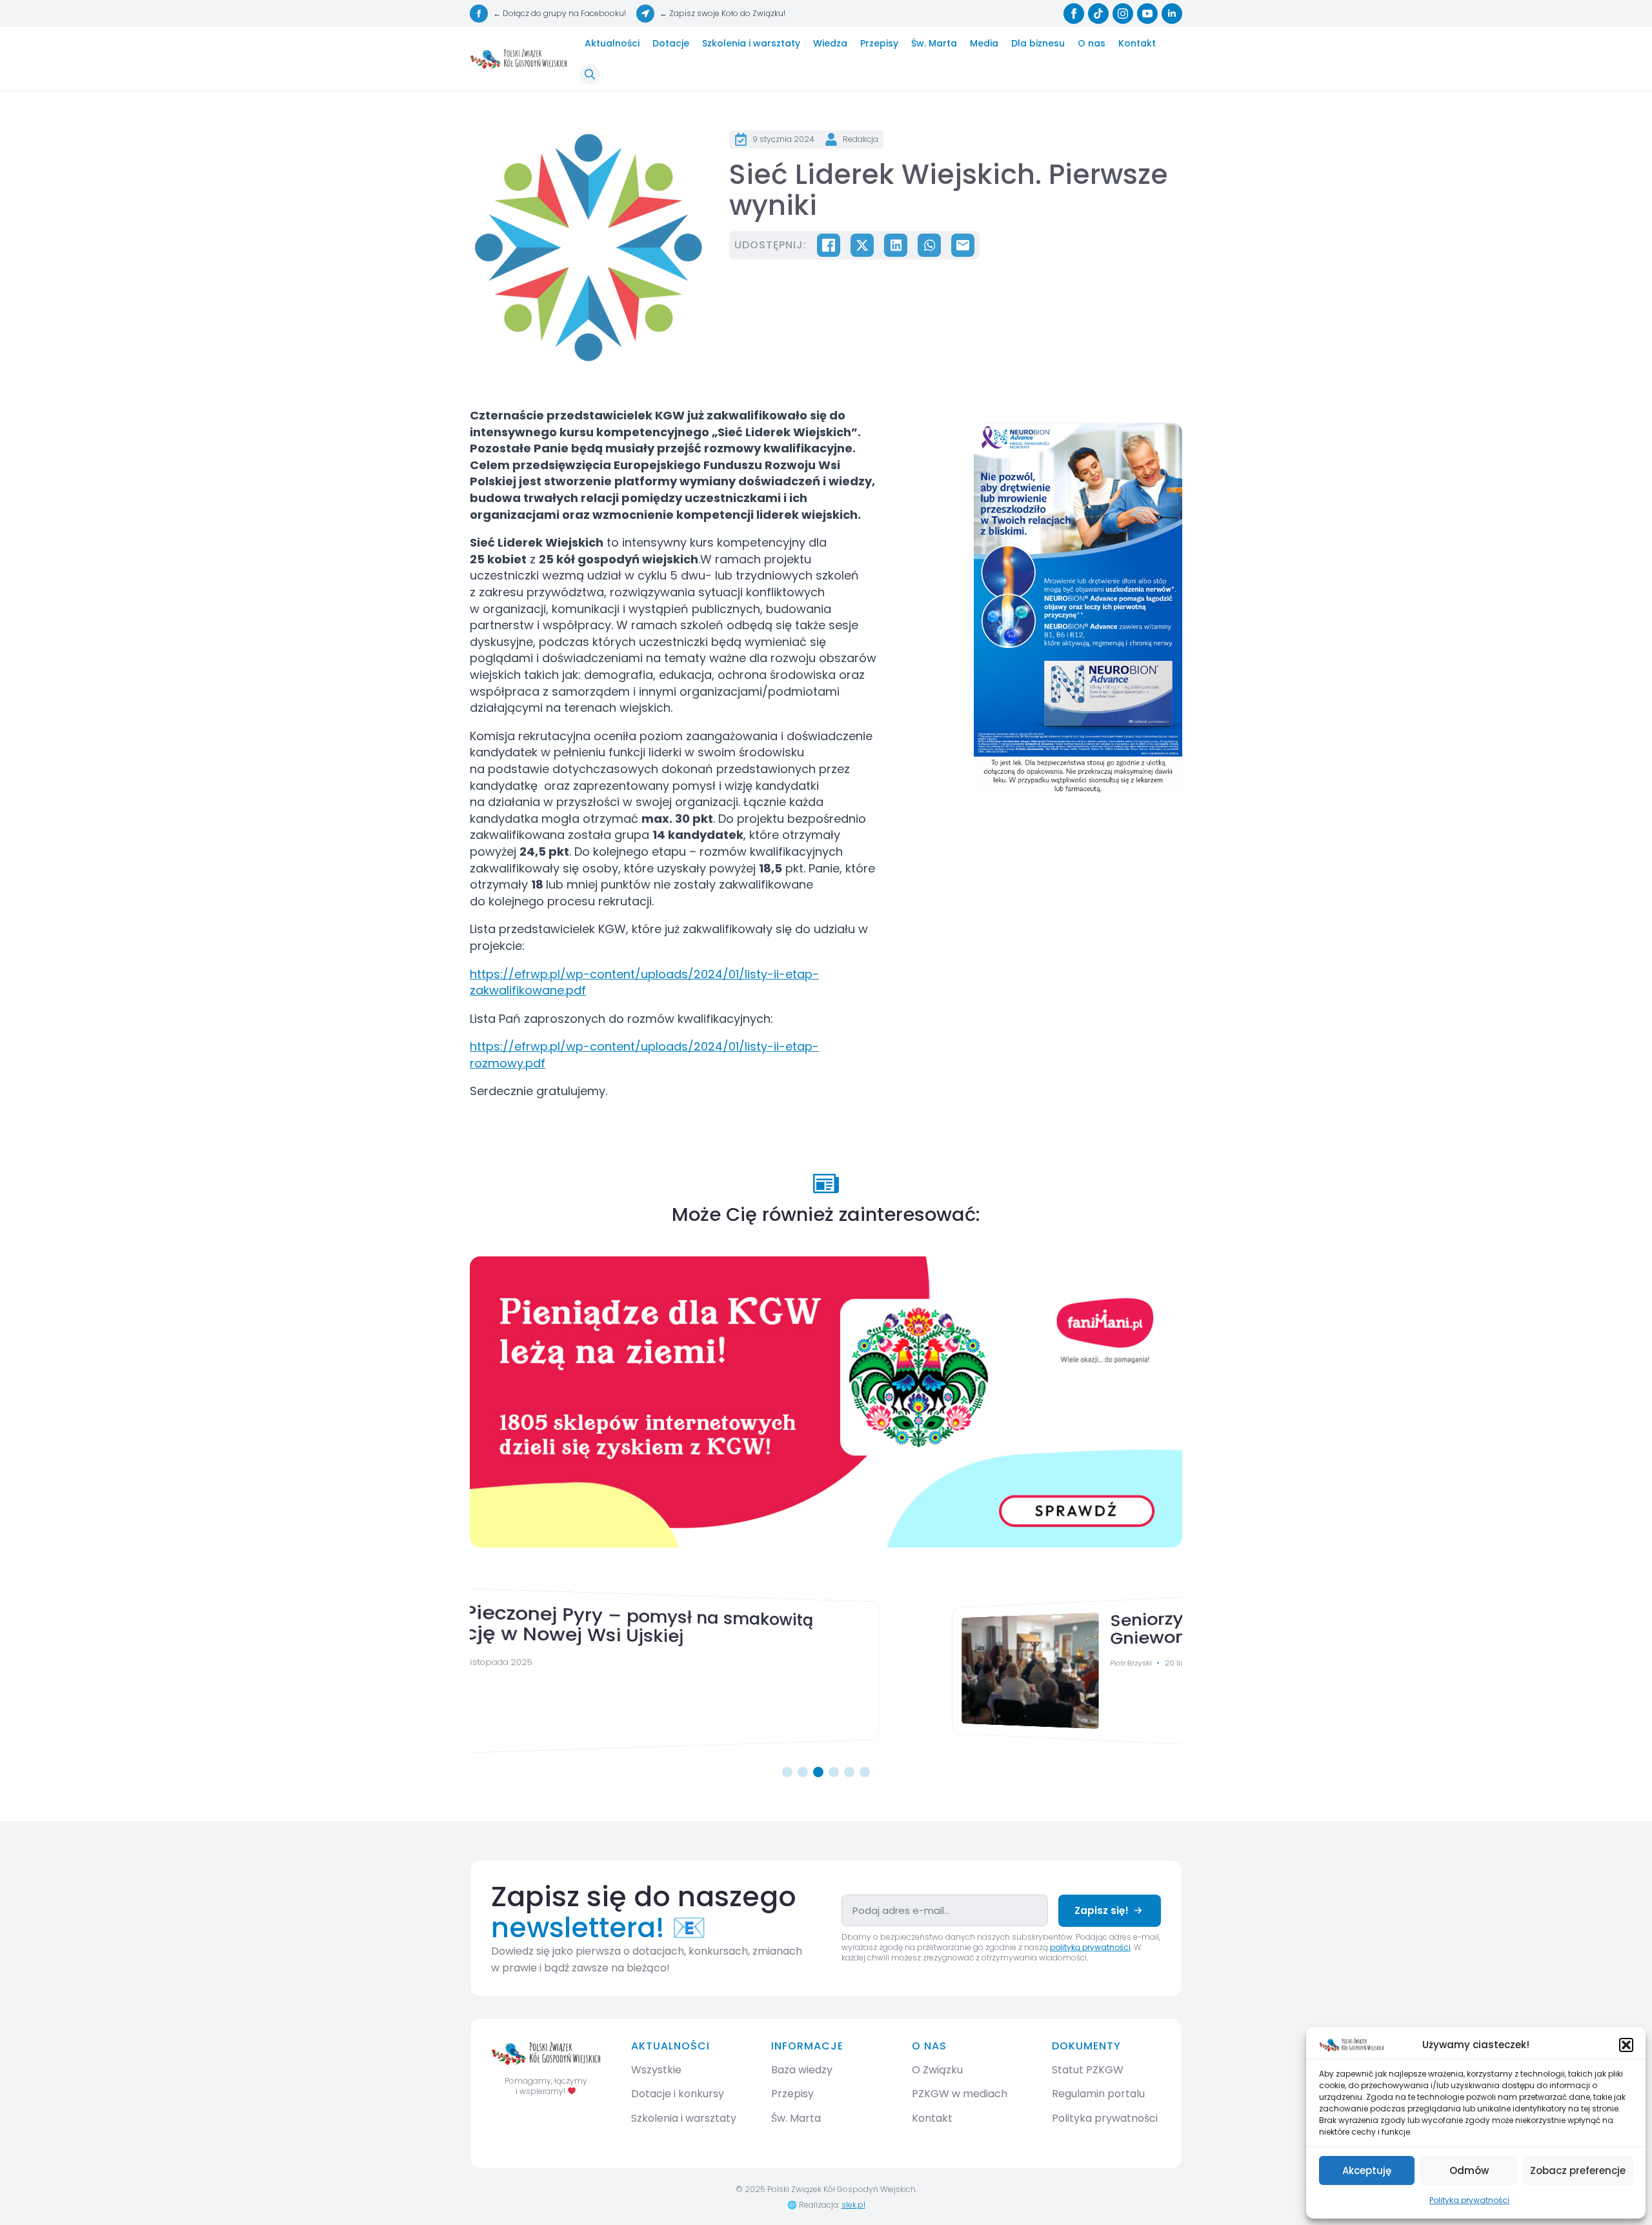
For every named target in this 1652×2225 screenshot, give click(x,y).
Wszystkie (656, 2070)
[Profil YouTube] (1147, 14)
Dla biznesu (1038, 43)
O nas (1092, 43)
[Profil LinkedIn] (1172, 14)
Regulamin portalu (1098, 2094)
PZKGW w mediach (960, 2094)
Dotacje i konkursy (678, 2094)
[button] (1626, 2045)
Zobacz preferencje (1578, 2170)
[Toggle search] (590, 74)
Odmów (1469, 2170)
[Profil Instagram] (1123, 14)
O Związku (937, 2070)
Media (984, 43)
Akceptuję (1367, 2170)
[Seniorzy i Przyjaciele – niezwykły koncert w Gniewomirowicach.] (569, 1671)
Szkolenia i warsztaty (751, 43)
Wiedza (830, 43)
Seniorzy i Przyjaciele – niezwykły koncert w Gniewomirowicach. (870, 1623)
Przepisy (879, 43)
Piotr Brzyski (690, 1662)
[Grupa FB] (479, 14)
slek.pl (853, 2205)
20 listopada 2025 (763, 1662)
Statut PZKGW (1088, 2070)
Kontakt (1137, 43)
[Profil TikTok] (1098, 14)
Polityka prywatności (1469, 2200)
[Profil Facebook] (1074, 14)
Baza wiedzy (802, 2070)
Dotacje (671, 43)
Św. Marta (934, 43)
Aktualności (612, 43)
